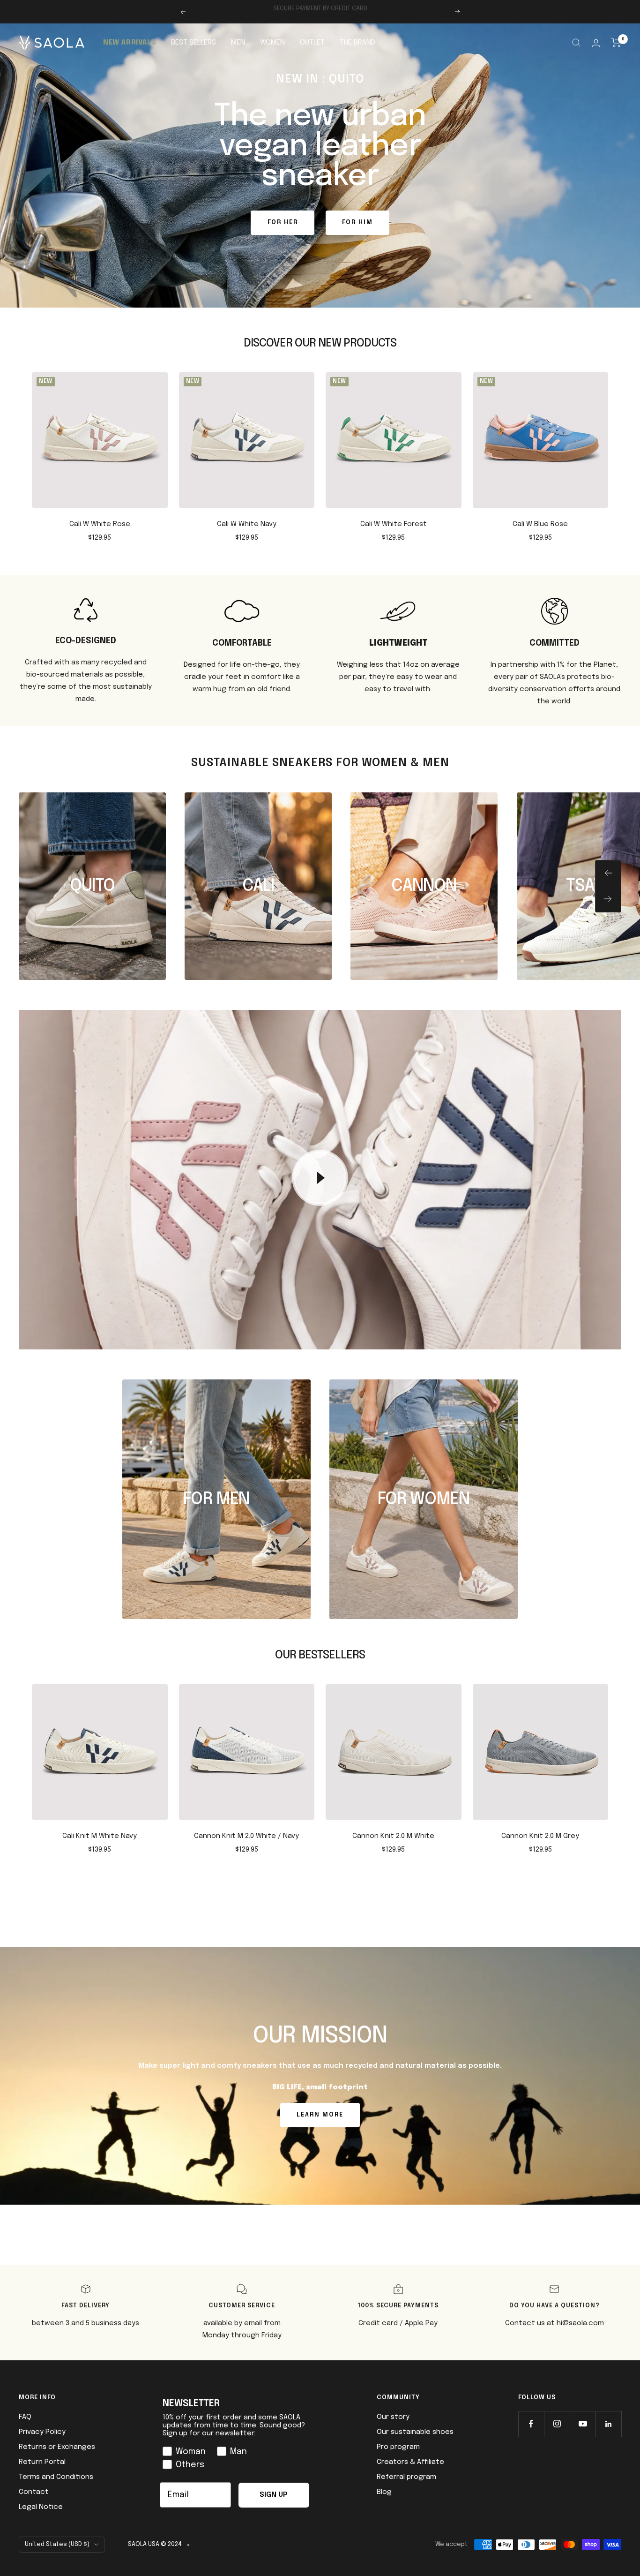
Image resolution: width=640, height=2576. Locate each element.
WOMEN (272, 43)
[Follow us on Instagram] (557, 2424)
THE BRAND (357, 43)
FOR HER (283, 222)
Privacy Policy (42, 2432)
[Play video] (320, 1178)
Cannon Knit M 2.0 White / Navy (246, 1836)
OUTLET (312, 43)
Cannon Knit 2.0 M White (393, 1836)
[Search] (576, 43)
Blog (384, 2492)
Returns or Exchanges (57, 2447)
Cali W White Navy (247, 524)
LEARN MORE (320, 2115)
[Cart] (616, 43)
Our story (393, 2417)
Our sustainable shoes (415, 2432)
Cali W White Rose (100, 524)
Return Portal (42, 2462)
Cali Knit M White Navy (100, 1836)
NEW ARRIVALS (130, 43)
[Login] (596, 43)
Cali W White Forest (394, 524)
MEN (238, 43)
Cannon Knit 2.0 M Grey (540, 1836)
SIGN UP (274, 2495)
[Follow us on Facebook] (531, 2424)
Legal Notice (41, 2507)
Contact (34, 2492)
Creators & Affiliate (410, 2462)
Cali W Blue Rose (540, 524)
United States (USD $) (57, 2544)
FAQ (25, 2417)
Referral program (406, 2477)
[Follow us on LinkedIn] (608, 2424)
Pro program (398, 2447)
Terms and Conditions (56, 2477)
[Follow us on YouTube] (583, 2424)
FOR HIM (357, 222)
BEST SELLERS (193, 43)
